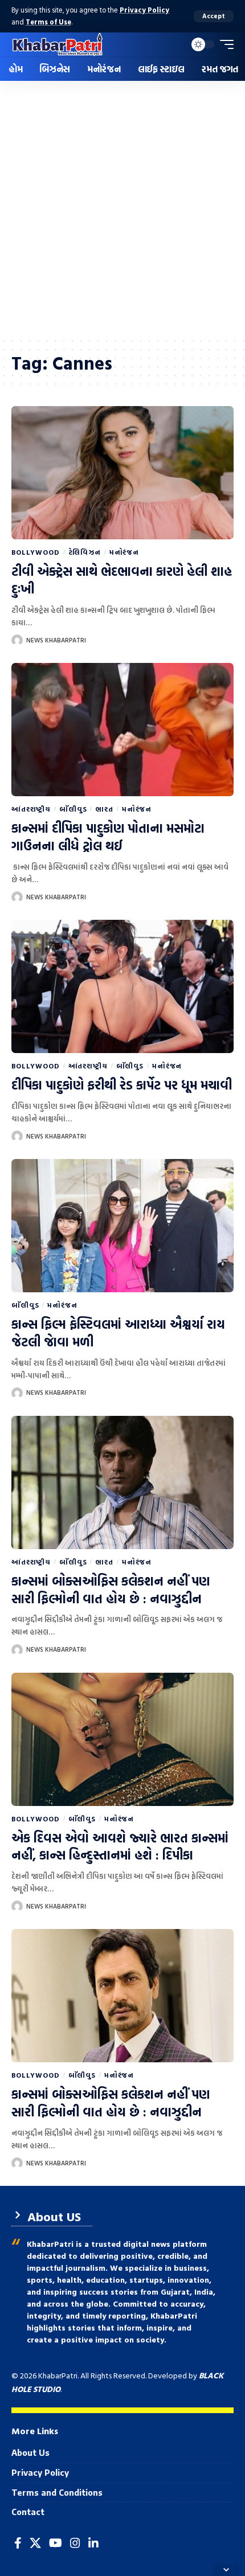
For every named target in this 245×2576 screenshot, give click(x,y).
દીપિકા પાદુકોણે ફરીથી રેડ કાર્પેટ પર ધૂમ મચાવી (122, 1085)
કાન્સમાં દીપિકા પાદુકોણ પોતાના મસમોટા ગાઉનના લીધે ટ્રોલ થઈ (108, 837)
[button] (214, 16)
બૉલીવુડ (73, 809)
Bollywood (36, 552)
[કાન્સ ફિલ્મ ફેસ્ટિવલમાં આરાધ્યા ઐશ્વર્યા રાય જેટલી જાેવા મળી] (122, 1226)
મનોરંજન (124, 552)
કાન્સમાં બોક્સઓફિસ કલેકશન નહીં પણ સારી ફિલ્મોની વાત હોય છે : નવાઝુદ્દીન (111, 1590)
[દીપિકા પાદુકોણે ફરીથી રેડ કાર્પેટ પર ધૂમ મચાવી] (122, 986)
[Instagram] (75, 2543)
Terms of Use (48, 22)
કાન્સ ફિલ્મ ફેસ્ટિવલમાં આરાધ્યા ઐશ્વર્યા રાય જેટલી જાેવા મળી (118, 1333)
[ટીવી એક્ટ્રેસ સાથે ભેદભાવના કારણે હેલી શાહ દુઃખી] (122, 473)
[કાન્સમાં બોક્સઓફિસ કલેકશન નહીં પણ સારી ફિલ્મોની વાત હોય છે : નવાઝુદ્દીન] (122, 1482)
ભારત (104, 809)
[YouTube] (56, 2543)
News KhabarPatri (56, 640)
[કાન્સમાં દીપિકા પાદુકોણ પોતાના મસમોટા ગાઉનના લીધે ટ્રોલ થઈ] (122, 730)
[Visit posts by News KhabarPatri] (17, 640)
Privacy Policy (144, 10)
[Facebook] (18, 2543)
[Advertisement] (122, 209)
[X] (35, 2543)
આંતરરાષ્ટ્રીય (31, 809)
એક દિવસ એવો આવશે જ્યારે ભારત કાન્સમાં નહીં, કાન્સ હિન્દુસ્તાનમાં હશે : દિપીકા (120, 1846)
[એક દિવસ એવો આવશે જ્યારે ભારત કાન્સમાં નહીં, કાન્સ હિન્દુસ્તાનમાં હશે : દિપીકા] (122, 1739)
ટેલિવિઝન (85, 552)
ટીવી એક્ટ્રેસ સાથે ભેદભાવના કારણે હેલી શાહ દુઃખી (122, 580)
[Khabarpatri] (58, 44)
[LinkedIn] (93, 2543)
